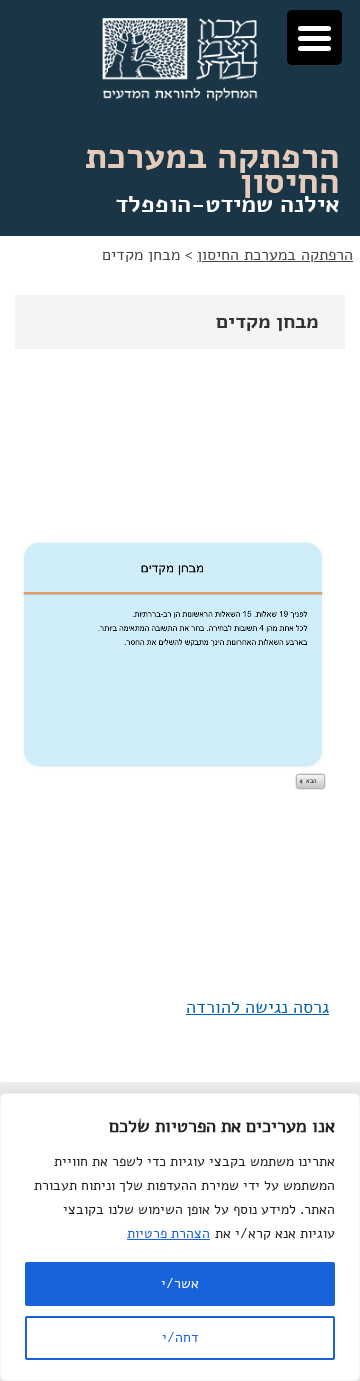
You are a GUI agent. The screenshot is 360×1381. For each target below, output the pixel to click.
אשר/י (180, 1283)
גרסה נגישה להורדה (257, 1007)
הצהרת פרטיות (168, 1233)
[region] (180, 1237)
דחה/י (180, 1337)
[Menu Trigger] (314, 37)
